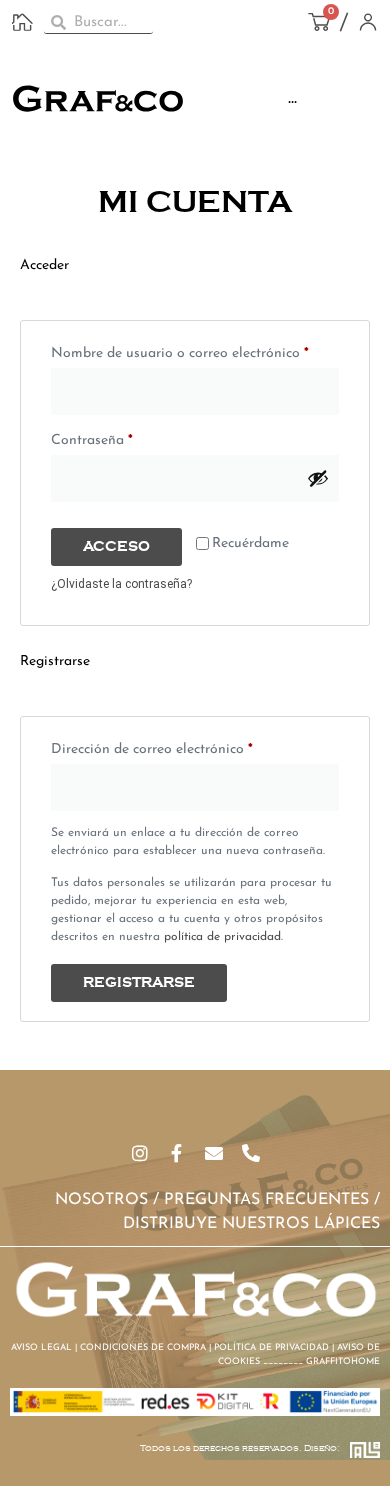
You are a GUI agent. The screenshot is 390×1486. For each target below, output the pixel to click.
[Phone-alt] (251, 1153)
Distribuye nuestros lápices (251, 1224)
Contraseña (128, 437)
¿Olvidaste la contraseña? (121, 584)
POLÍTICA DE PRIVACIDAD (271, 1347)
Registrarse (139, 983)
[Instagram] (140, 1153)
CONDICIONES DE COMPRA (143, 1347)
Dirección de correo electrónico (188, 746)
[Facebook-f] (177, 1153)
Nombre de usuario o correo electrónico (195, 350)
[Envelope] (214, 1153)
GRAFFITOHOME (343, 1361)
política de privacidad (222, 937)
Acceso (116, 547)
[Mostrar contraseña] (318, 478)
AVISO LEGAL (41, 1347)
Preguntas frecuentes (266, 1200)
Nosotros (101, 1200)
